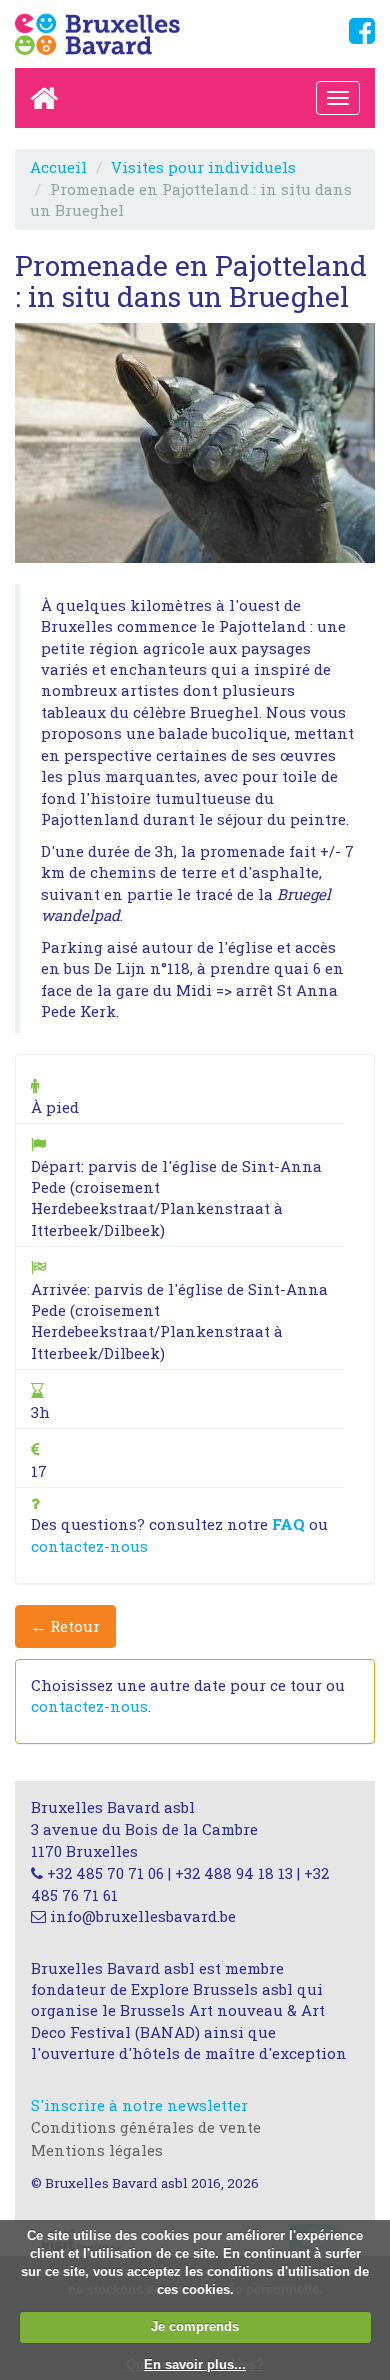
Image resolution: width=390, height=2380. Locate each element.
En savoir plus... (195, 2364)
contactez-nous (89, 1546)
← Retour (65, 1626)
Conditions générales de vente (146, 2127)
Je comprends (195, 2326)
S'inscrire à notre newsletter (139, 2105)
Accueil (58, 167)
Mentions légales (97, 2150)
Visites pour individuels (203, 167)
